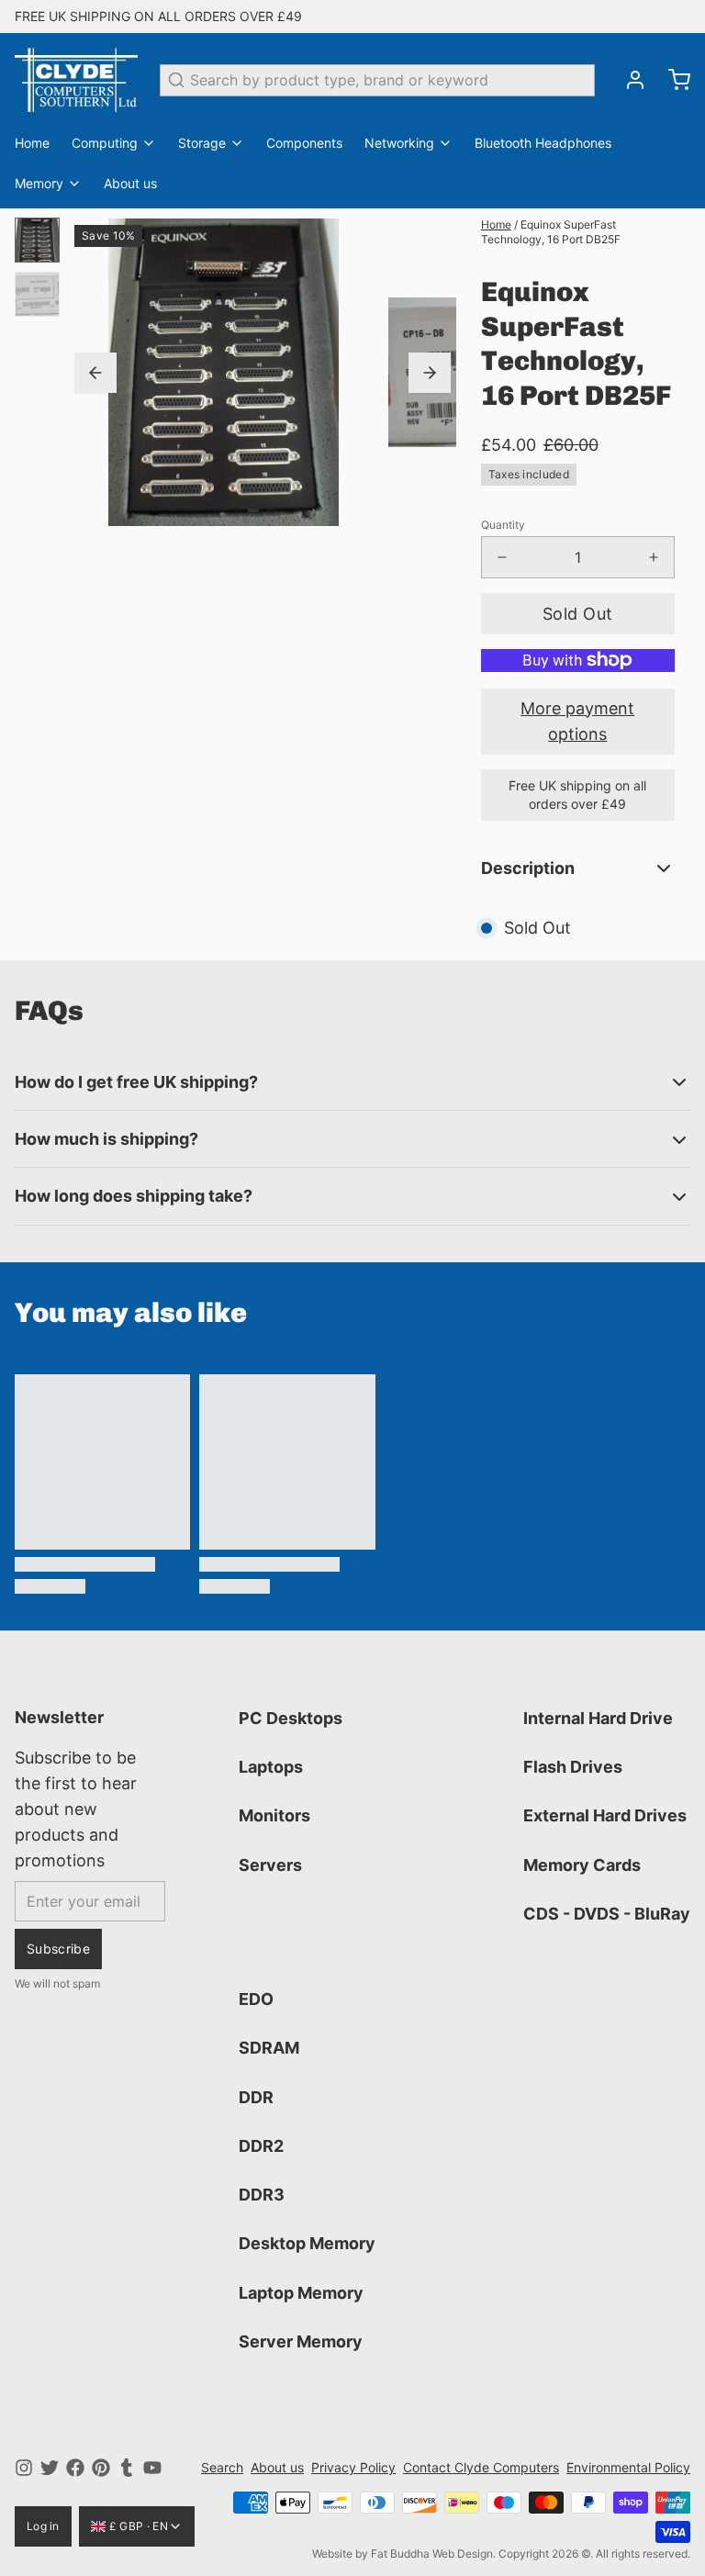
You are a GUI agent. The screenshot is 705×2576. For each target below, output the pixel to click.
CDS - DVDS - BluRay (607, 1914)
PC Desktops (291, 1718)
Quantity (503, 525)
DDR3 (262, 2195)
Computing (105, 143)
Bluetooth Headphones (543, 143)
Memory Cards (582, 1865)
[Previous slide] (95, 373)
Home (32, 143)
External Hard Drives (605, 1815)
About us (130, 183)
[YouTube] (152, 2468)
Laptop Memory (301, 2293)
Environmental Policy (628, 2467)
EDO (256, 1999)
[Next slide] (430, 373)
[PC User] (76, 80)
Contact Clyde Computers (481, 2467)
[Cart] (672, 80)
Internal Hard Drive (598, 1718)
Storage (202, 143)
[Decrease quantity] (502, 557)
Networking (399, 143)
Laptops (271, 1767)
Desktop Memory (307, 2243)
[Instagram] (24, 2468)
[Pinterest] (101, 2468)
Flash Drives (573, 1767)
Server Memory (301, 2341)
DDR (256, 2097)
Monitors (274, 1815)
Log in (43, 2526)
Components (304, 143)
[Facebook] (75, 2468)
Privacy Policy (353, 2467)
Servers (270, 1865)
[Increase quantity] (654, 557)
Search (222, 2467)
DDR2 (261, 2146)
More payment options (577, 721)
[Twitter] (50, 2468)
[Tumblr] (127, 2468)
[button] (578, 614)
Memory (39, 183)
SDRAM (269, 2048)
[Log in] (628, 80)
